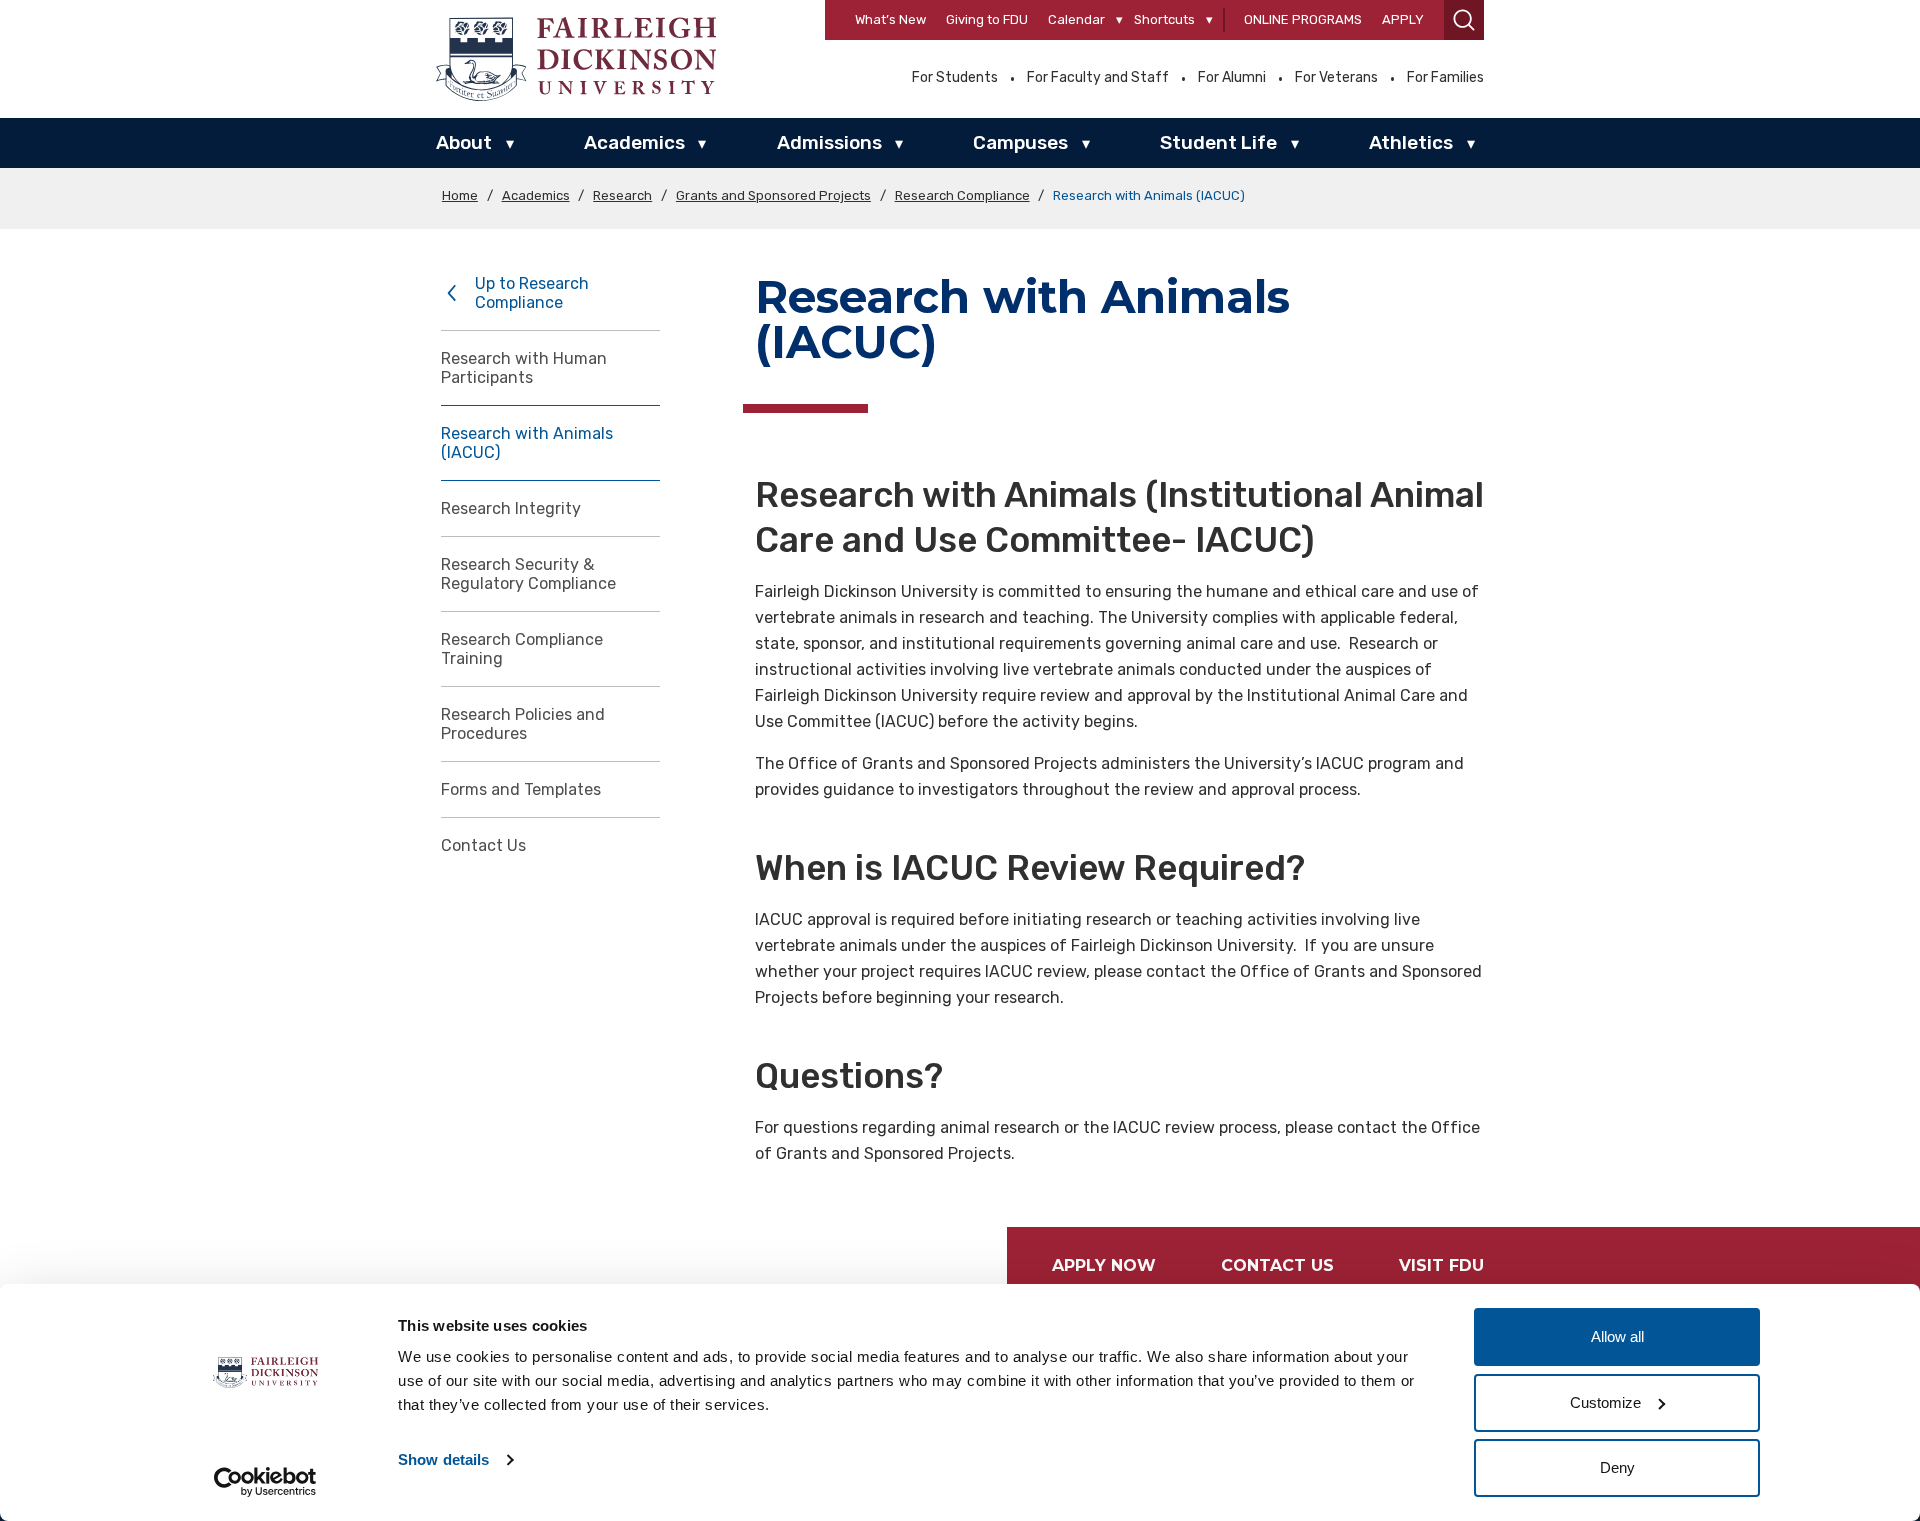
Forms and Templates (521, 789)
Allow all (1617, 1336)
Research (622, 195)
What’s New (890, 19)
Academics (634, 142)
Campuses (1020, 142)
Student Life (1218, 142)
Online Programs (1303, 19)
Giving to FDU (987, 19)
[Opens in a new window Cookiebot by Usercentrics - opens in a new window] (265, 1482)
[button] (1464, 20)
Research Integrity (511, 508)
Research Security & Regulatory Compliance (528, 574)
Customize (1605, 1402)
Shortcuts (1164, 19)
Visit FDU (1441, 1265)
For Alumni (1232, 78)
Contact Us (483, 845)
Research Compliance (962, 195)
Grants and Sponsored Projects (773, 195)
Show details (443, 1459)
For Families (1445, 78)
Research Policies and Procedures (523, 724)
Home (460, 195)
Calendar (1076, 19)
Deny (1617, 1467)
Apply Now (1104, 1265)
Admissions (829, 142)
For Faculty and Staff (1098, 78)
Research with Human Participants (524, 368)
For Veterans (1336, 78)
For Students (955, 78)
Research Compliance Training (522, 649)
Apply (1403, 19)
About (464, 142)
